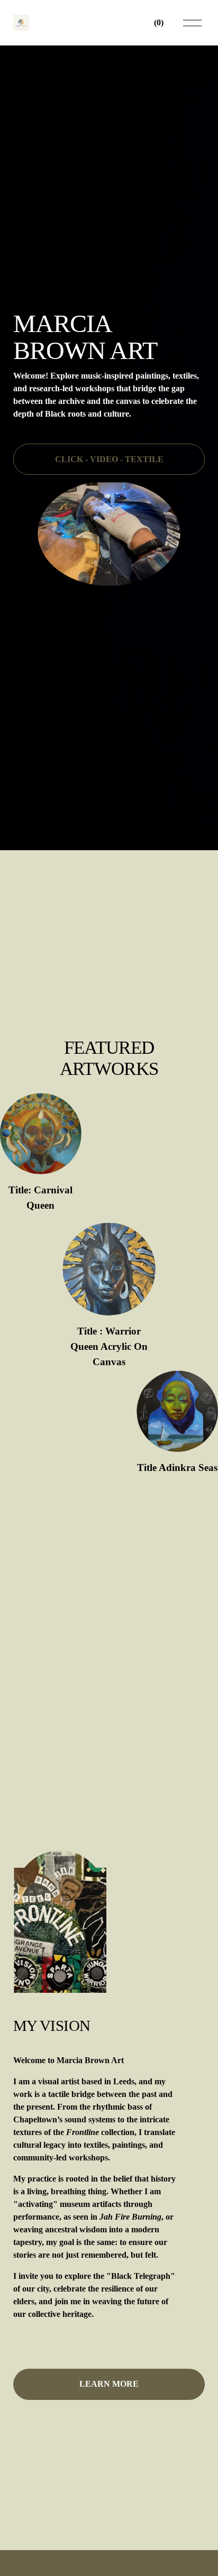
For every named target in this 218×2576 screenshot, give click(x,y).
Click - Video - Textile (109, 459)
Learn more (109, 2384)
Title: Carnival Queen (40, 1198)
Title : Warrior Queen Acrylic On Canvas (109, 1346)
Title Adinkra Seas (177, 1468)
